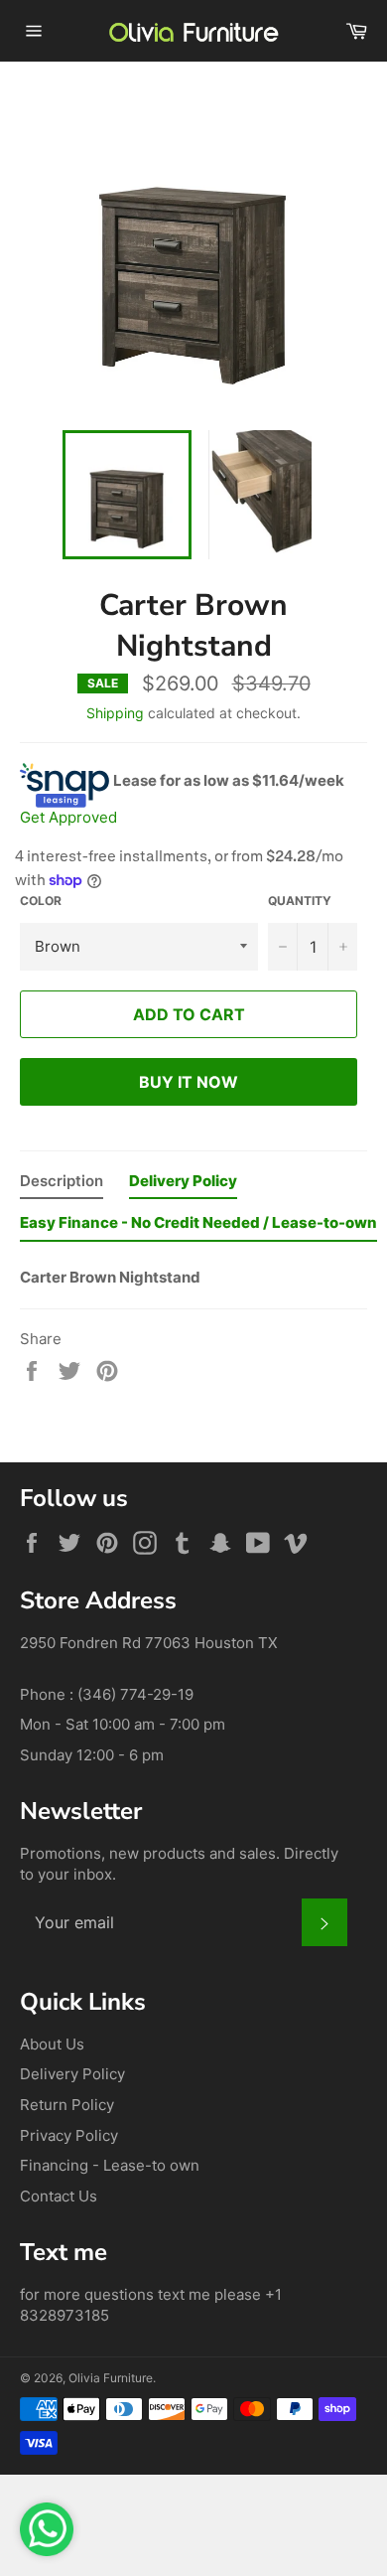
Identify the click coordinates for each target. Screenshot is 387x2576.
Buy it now (189, 1082)
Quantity (300, 901)
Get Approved (68, 817)
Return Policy (67, 2105)
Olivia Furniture (111, 2378)
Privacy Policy (69, 2135)
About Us (52, 2044)
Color (41, 901)
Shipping (115, 713)
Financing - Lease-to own (110, 2165)
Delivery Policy (72, 2074)
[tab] (62, 1186)
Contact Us (59, 2196)
